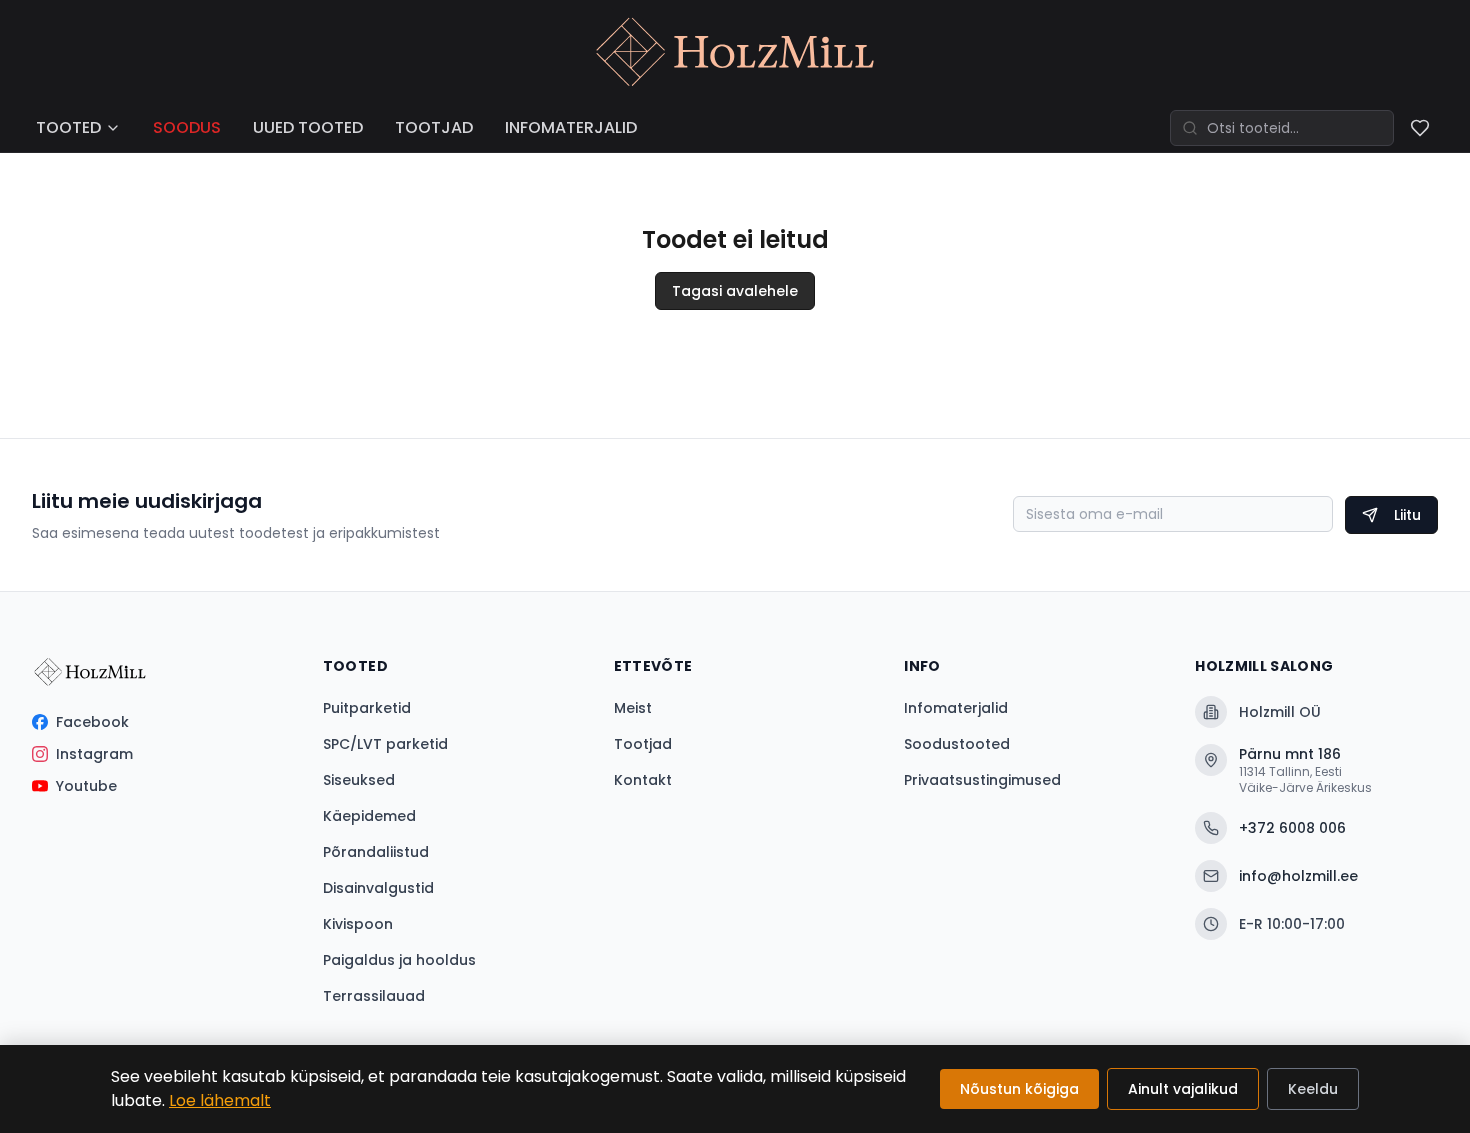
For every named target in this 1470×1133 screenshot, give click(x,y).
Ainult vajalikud (1183, 1089)
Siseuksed (359, 780)
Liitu (1407, 515)
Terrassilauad (374, 996)
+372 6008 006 (1292, 828)
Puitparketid (367, 708)
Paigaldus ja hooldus (399, 960)
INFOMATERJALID (571, 127)
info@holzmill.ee (1298, 876)
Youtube (86, 786)
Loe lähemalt (220, 1100)
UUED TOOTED (308, 127)
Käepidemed (369, 816)
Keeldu (1313, 1089)
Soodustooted (957, 744)
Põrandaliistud (376, 852)
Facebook (92, 722)
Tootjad (643, 744)
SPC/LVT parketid (385, 744)
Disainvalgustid (378, 888)
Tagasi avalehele (735, 291)
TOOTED (68, 127)
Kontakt (643, 780)
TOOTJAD (434, 127)
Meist (633, 708)
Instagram (94, 754)
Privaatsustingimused (982, 780)
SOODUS (187, 127)
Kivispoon (358, 924)
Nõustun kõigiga (1019, 1089)
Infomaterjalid (956, 708)
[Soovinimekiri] (1420, 128)
